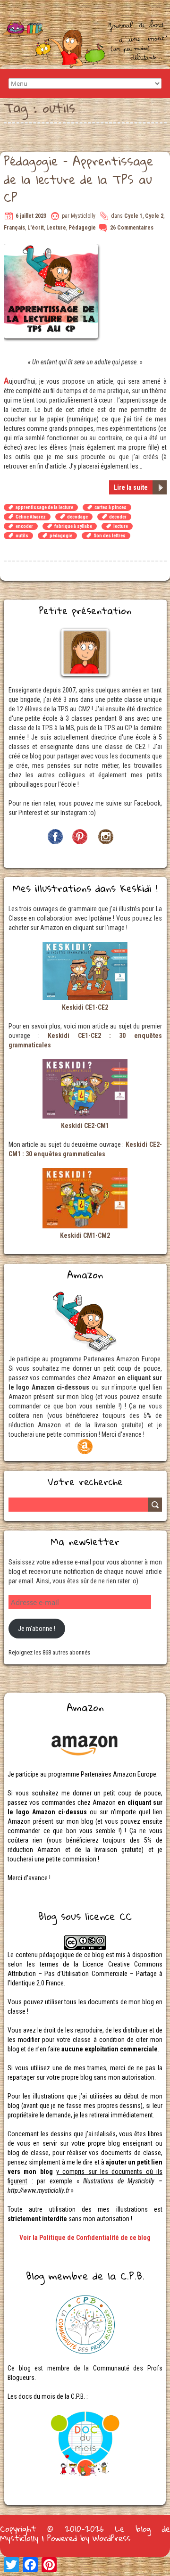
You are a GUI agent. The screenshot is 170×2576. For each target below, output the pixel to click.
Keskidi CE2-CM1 (85, 1126)
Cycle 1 (133, 216)
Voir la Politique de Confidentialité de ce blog (85, 2238)
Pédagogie (82, 228)
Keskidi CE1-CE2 (85, 1007)
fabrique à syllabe (73, 526)
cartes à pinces (110, 507)
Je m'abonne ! (37, 1629)
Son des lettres (110, 536)
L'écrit (36, 228)
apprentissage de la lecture (44, 507)
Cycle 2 (154, 216)
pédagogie (61, 536)
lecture (121, 526)
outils (22, 536)
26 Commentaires (132, 228)
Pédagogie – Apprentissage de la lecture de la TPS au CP (78, 179)
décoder (118, 517)
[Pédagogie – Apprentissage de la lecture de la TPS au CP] (52, 249)
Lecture (56, 228)
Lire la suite (131, 487)
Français (14, 228)
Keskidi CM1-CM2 (85, 1235)
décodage (77, 517)
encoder (24, 526)
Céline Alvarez (31, 517)
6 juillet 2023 (31, 216)
